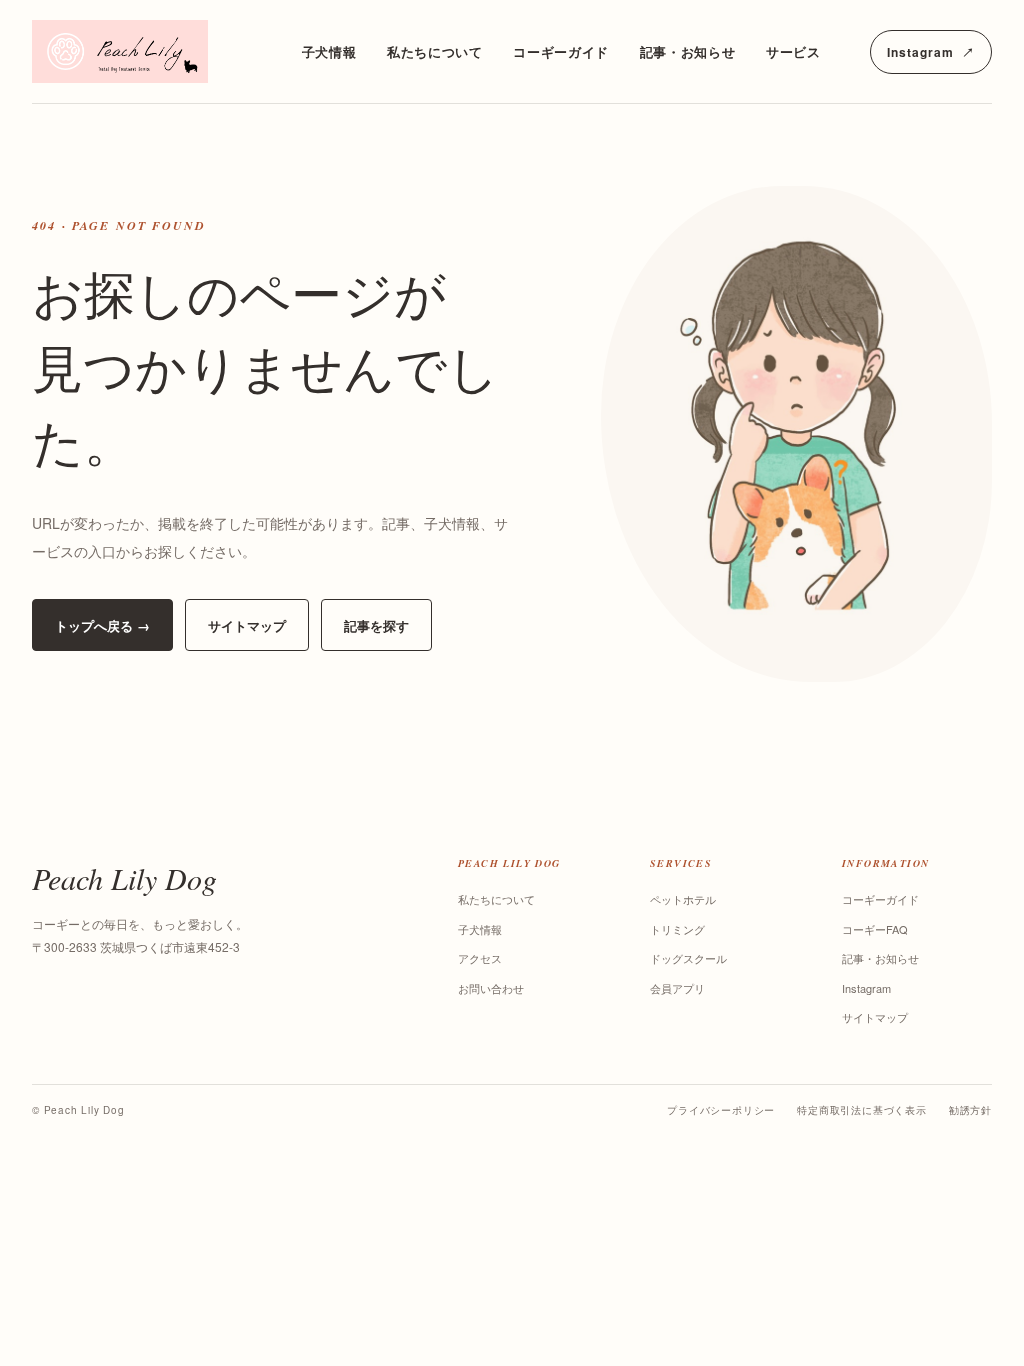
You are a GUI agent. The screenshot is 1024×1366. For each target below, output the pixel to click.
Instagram (931, 52)
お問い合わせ (491, 988)
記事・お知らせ (688, 51)
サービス (793, 51)
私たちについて (435, 51)
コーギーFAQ (875, 929)
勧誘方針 (970, 1110)
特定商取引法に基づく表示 (862, 1110)
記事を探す (376, 625)
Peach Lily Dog (124, 878)
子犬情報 (329, 51)
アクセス (480, 958)
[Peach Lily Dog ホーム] (142, 51)
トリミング (677, 929)
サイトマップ (247, 625)
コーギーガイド (561, 51)
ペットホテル (683, 899)
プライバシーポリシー (721, 1110)
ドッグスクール (688, 958)
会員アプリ (677, 988)
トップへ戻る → (102, 625)
